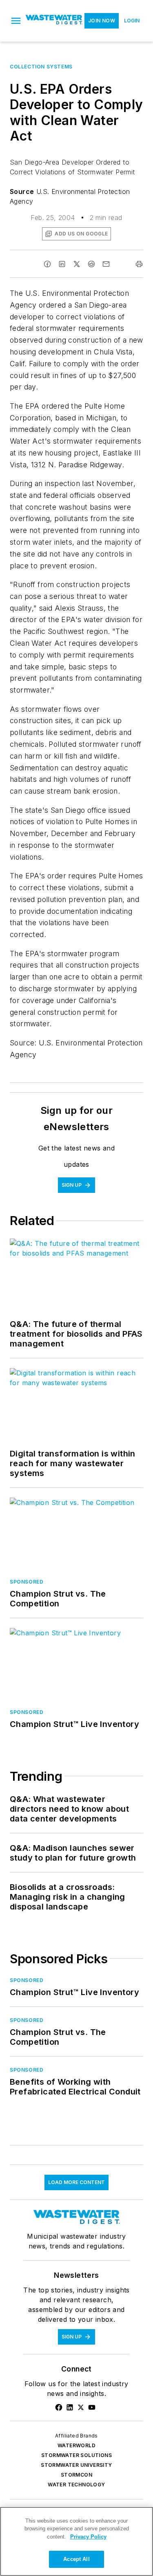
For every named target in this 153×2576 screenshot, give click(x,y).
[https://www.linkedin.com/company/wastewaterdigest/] (70, 2407)
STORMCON (76, 2475)
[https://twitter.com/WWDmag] (81, 2407)
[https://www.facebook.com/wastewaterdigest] (59, 2407)
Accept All (76, 2559)
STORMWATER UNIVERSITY (76, 2465)
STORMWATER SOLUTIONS (76, 2455)
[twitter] (77, 264)
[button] (16, 21)
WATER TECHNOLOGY (76, 2485)
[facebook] (47, 264)
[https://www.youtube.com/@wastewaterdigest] (92, 2407)
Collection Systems (41, 67)
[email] (106, 264)
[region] (76, 2541)
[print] (139, 264)
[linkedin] (62, 264)
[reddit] (91, 264)
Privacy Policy (88, 2537)
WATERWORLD (76, 2445)
